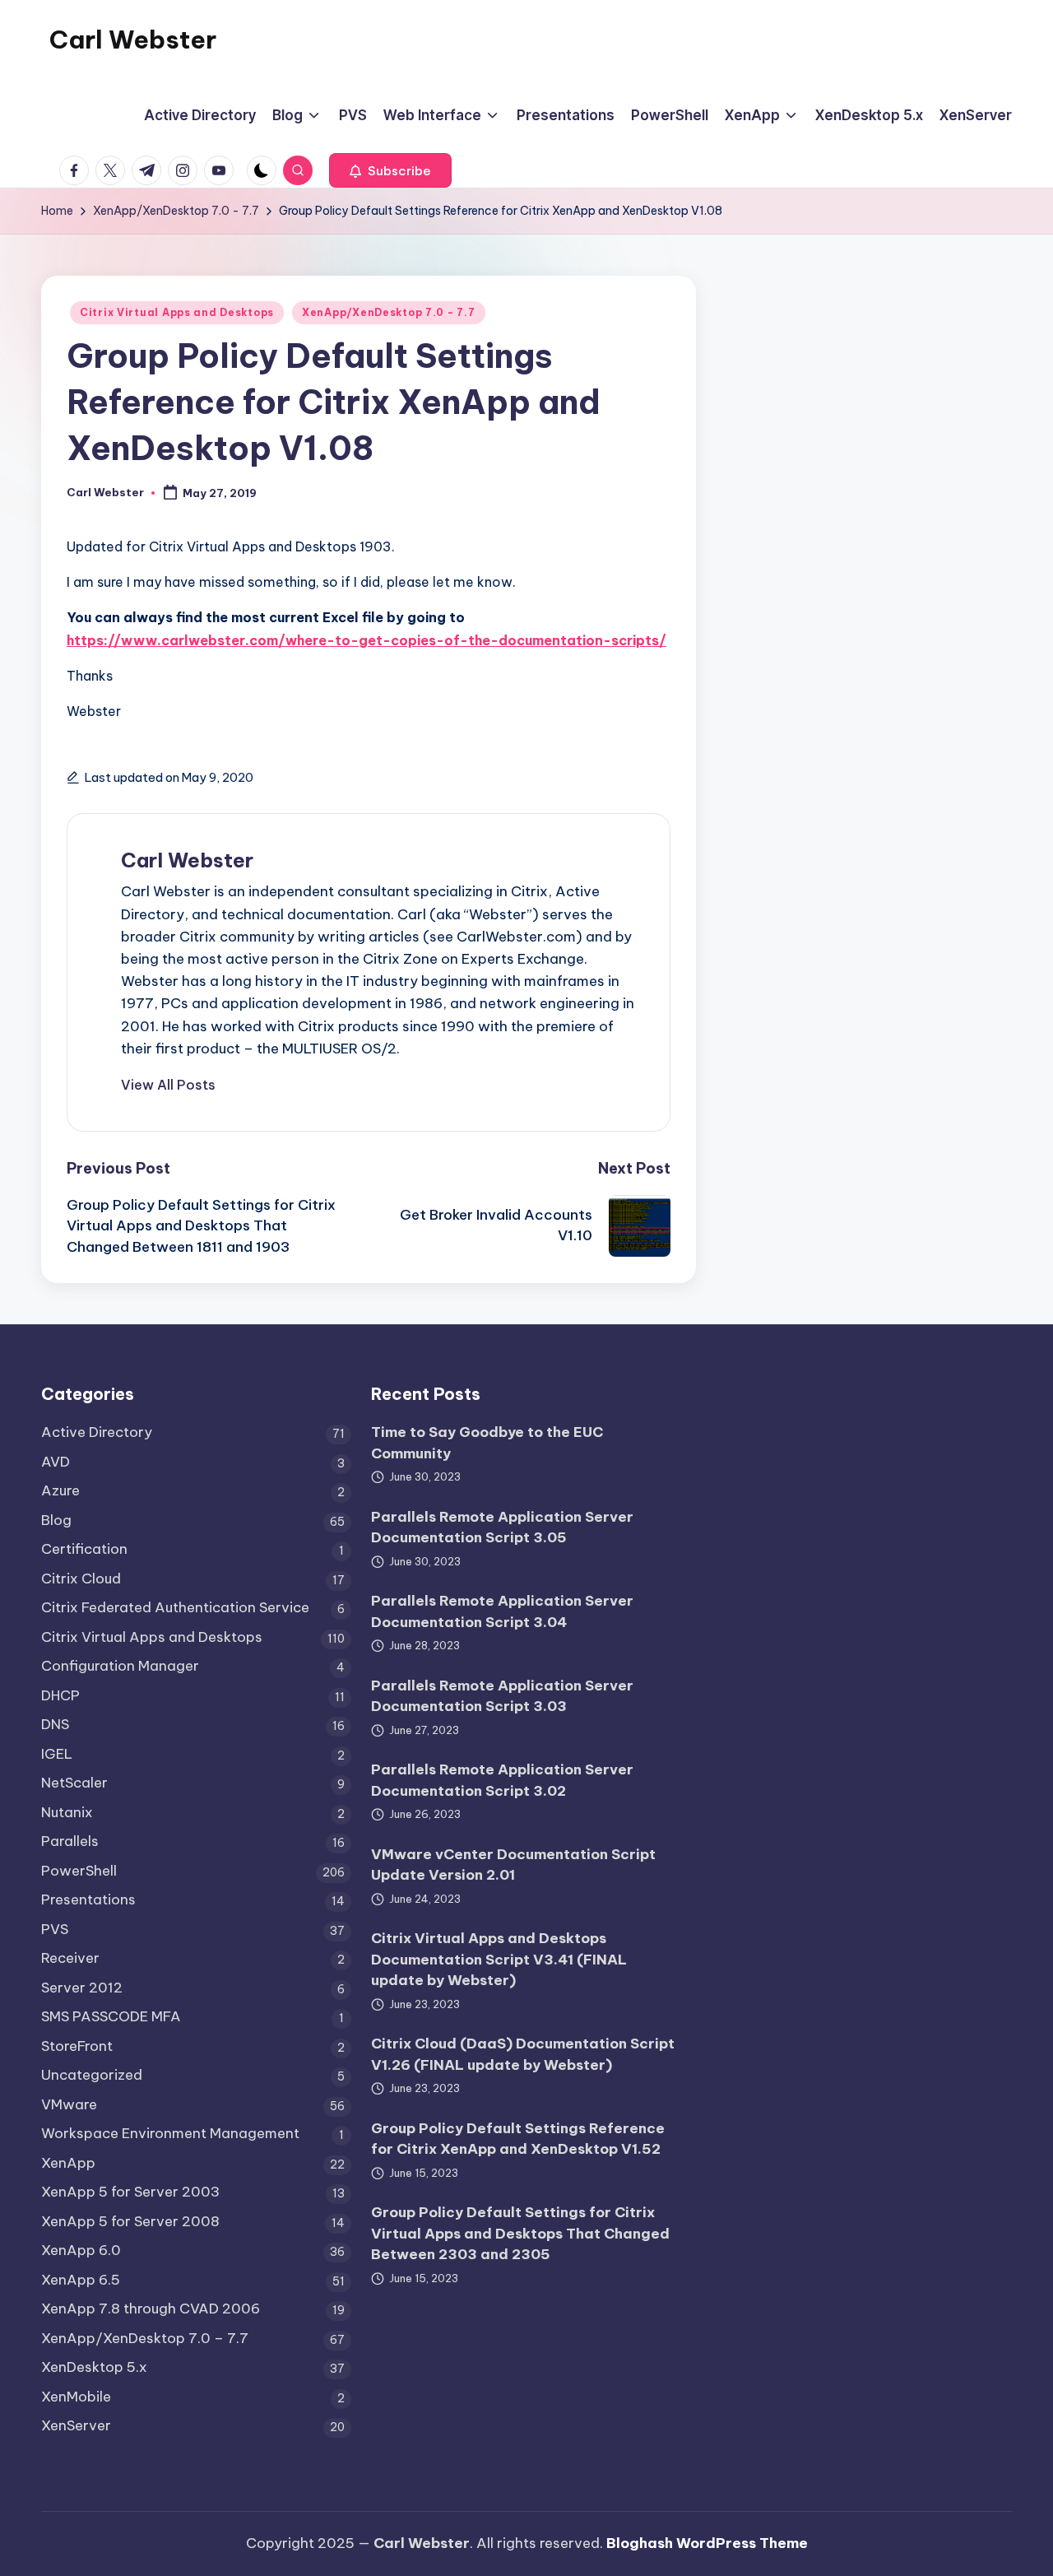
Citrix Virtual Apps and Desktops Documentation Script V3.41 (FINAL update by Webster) (499, 1959)
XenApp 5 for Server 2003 (130, 2192)
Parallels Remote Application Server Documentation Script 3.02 (502, 1780)
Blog (56, 1520)
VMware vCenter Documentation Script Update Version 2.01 (513, 1865)
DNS (55, 1724)
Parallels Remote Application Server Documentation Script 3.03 (502, 1696)
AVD (56, 1462)
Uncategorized (92, 2075)
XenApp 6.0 (81, 2250)
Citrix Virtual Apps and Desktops (177, 312)
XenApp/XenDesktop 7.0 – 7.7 (145, 2338)
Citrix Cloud (81, 1579)
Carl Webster (133, 40)
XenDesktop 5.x (94, 2367)
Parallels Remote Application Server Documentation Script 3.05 (502, 1527)
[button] (390, 170)
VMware (69, 2104)
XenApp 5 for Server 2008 (130, 2221)
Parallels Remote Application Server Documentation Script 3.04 (502, 1611)
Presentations (88, 1899)
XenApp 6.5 (81, 2280)
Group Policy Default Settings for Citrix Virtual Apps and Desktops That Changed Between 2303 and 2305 (520, 2233)
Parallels (70, 1841)
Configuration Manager (120, 1666)
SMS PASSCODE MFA (111, 2016)
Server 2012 (82, 1988)
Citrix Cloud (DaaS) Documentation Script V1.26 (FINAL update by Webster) (523, 2054)
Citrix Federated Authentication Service (175, 1607)
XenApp (68, 2163)
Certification (84, 1549)
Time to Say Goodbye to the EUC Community (487, 1443)
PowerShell (79, 1871)
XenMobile (76, 2397)
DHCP (60, 1695)
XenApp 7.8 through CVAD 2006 (151, 2309)
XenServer (76, 2425)
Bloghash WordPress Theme (707, 2543)
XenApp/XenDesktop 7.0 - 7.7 (388, 312)
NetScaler (74, 1783)
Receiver (70, 1958)
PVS (55, 1929)
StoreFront (77, 2046)
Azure (60, 1490)
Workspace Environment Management (170, 2133)
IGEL (57, 1754)
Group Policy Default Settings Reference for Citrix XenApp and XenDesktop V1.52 (518, 2139)
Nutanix (67, 1812)
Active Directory (97, 1432)
